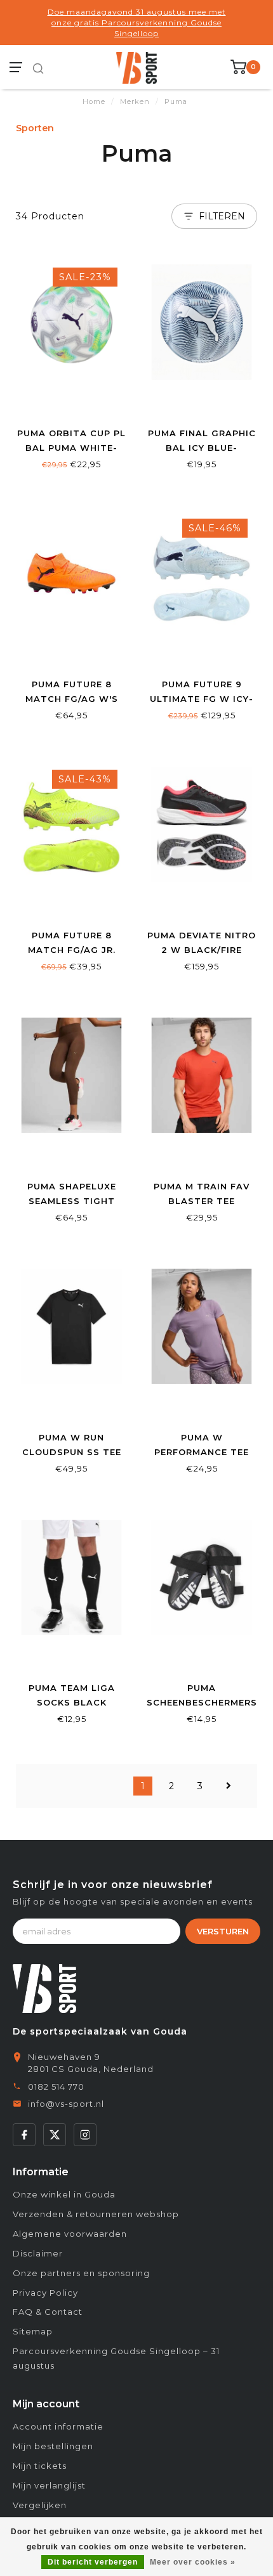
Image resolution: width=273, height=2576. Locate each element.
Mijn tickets (40, 2466)
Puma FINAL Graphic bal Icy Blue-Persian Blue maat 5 (202, 448)
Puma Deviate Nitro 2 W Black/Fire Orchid (202, 950)
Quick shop (71, 404)
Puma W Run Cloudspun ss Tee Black (72, 1452)
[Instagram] (85, 2135)
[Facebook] (24, 2135)
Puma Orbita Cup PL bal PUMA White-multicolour (71, 448)
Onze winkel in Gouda (64, 2194)
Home (94, 101)
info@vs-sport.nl (66, 2104)
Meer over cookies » (193, 2562)
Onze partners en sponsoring (81, 2273)
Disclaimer (38, 2253)
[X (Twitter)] (55, 2135)
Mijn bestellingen (53, 2446)
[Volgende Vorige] (229, 1786)
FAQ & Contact (48, 2312)
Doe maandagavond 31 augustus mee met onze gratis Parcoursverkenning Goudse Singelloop (137, 23)
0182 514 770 (56, 2087)
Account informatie (58, 2426)
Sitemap (33, 2331)
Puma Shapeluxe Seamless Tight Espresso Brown (71, 1201)
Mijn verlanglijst (49, 2485)
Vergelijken (40, 2505)
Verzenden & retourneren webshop (96, 2214)
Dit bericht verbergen (93, 2562)
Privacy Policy (45, 2293)
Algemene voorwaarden (70, 2234)
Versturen (223, 1931)
